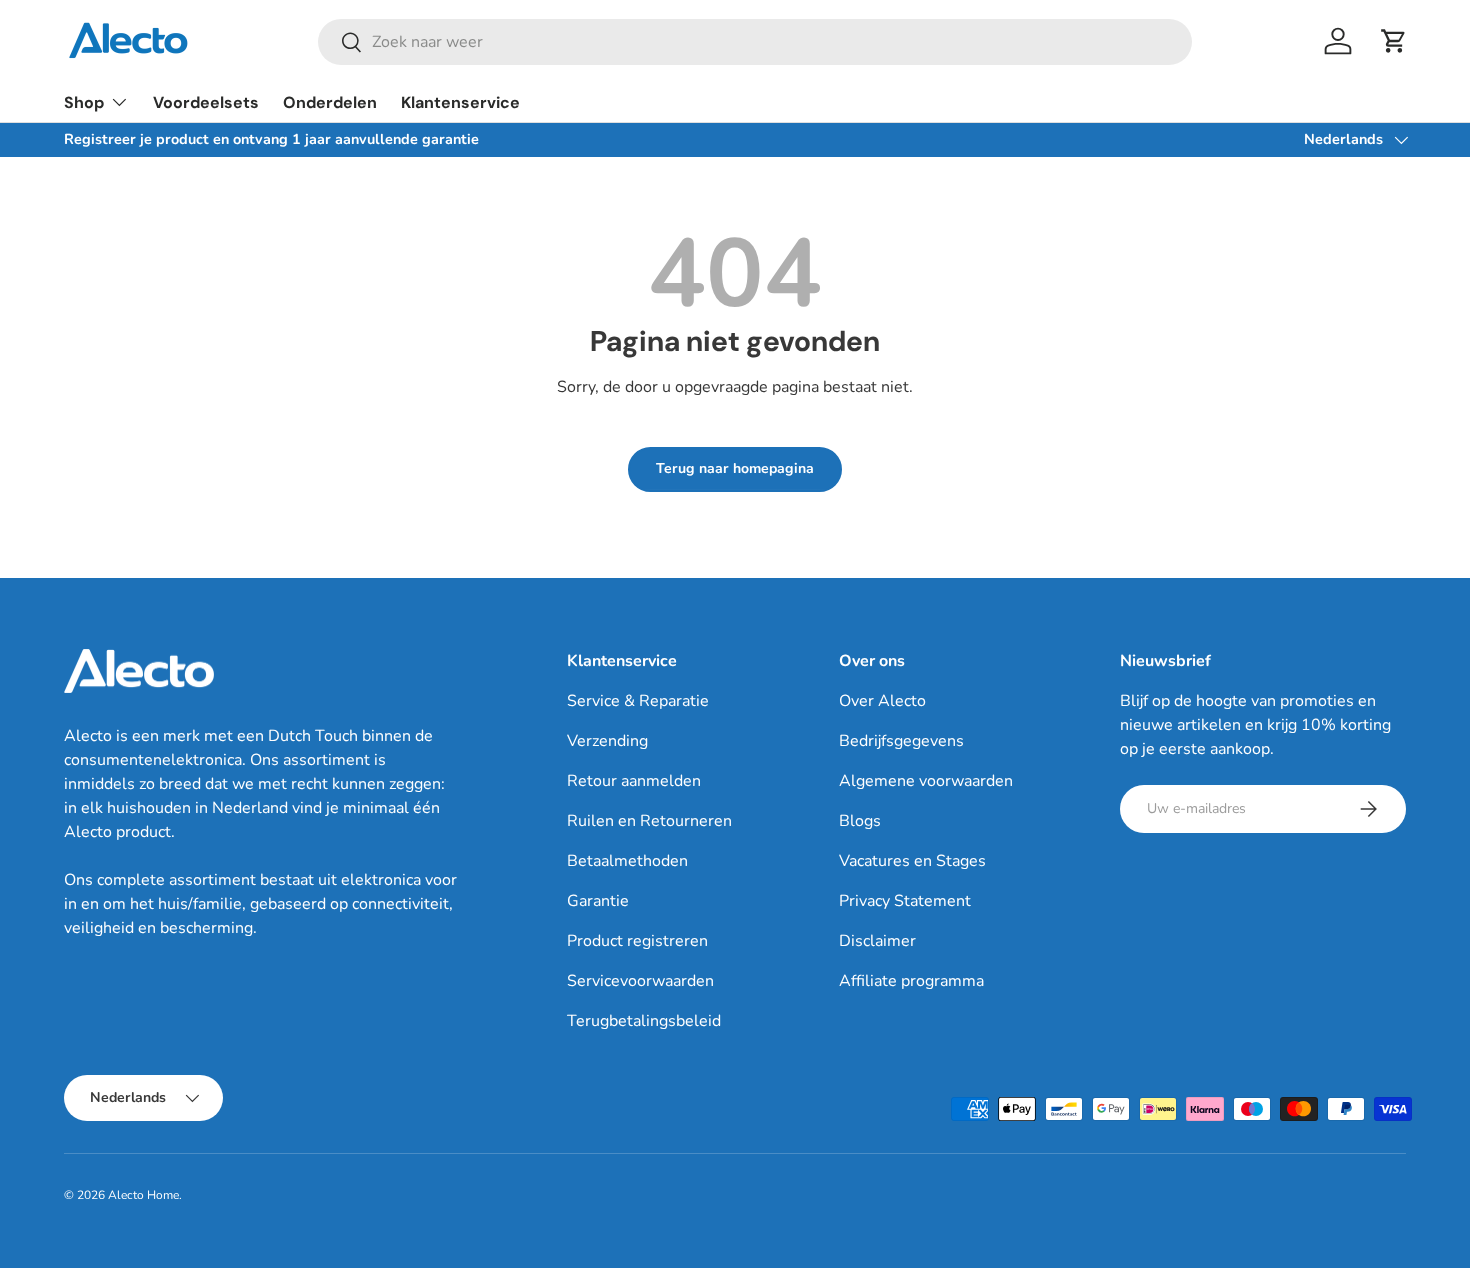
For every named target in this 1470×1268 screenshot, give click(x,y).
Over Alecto (882, 701)
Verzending (607, 741)
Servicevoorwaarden (640, 981)
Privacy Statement (905, 901)
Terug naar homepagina (735, 468)
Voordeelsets (206, 102)
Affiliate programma (911, 981)
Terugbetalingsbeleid (644, 1021)
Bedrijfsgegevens (901, 741)
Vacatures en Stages (912, 861)
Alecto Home (143, 1195)
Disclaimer (877, 941)
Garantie (598, 901)
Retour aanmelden (634, 781)
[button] (1394, 41)
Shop (84, 102)
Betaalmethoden (627, 861)
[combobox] (755, 42)
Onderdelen (330, 102)
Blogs (860, 821)
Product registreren (637, 941)
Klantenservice (460, 102)
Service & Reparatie (638, 701)
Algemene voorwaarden (926, 781)
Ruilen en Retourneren (649, 821)
